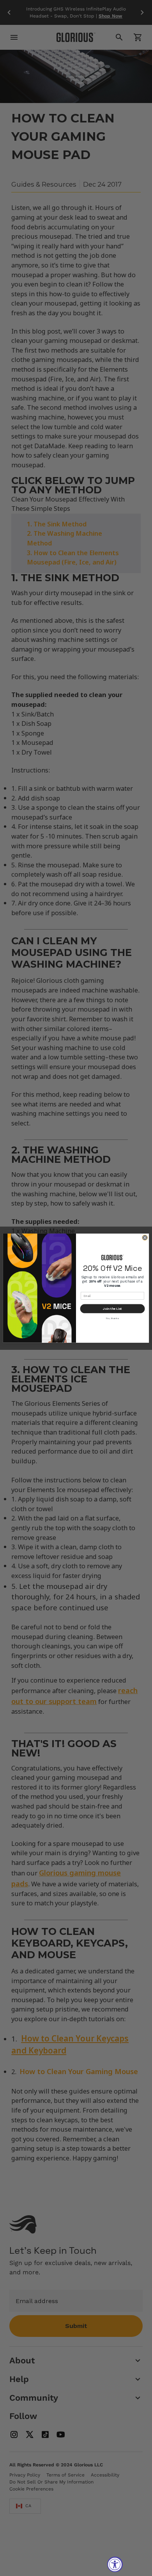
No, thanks (112, 1318)
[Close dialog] (145, 1238)
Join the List (112, 1308)
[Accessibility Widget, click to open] (115, 2564)
